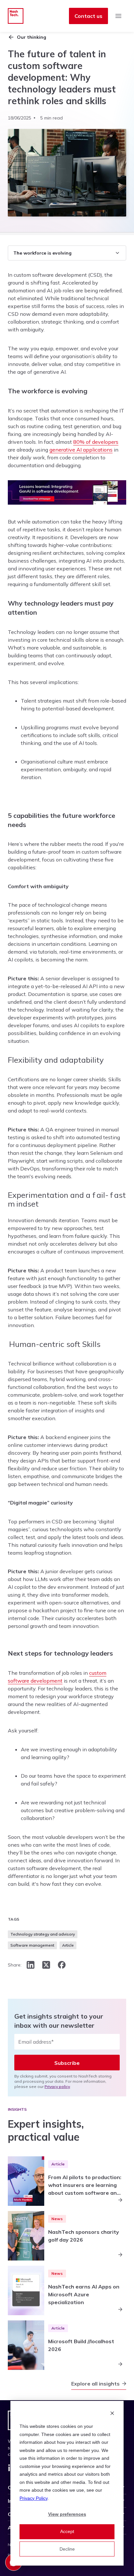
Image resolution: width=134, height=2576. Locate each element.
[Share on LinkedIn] (31, 1965)
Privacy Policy (33, 2498)
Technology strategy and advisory (43, 1934)
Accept (67, 2531)
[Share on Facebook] (62, 1965)
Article (68, 1945)
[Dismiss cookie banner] (112, 2414)
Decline (67, 2549)
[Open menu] (118, 16)
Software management (32, 1945)
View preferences (67, 2514)
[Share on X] (46, 1965)
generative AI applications (81, 450)
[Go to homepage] (16, 16)
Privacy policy (57, 2086)
